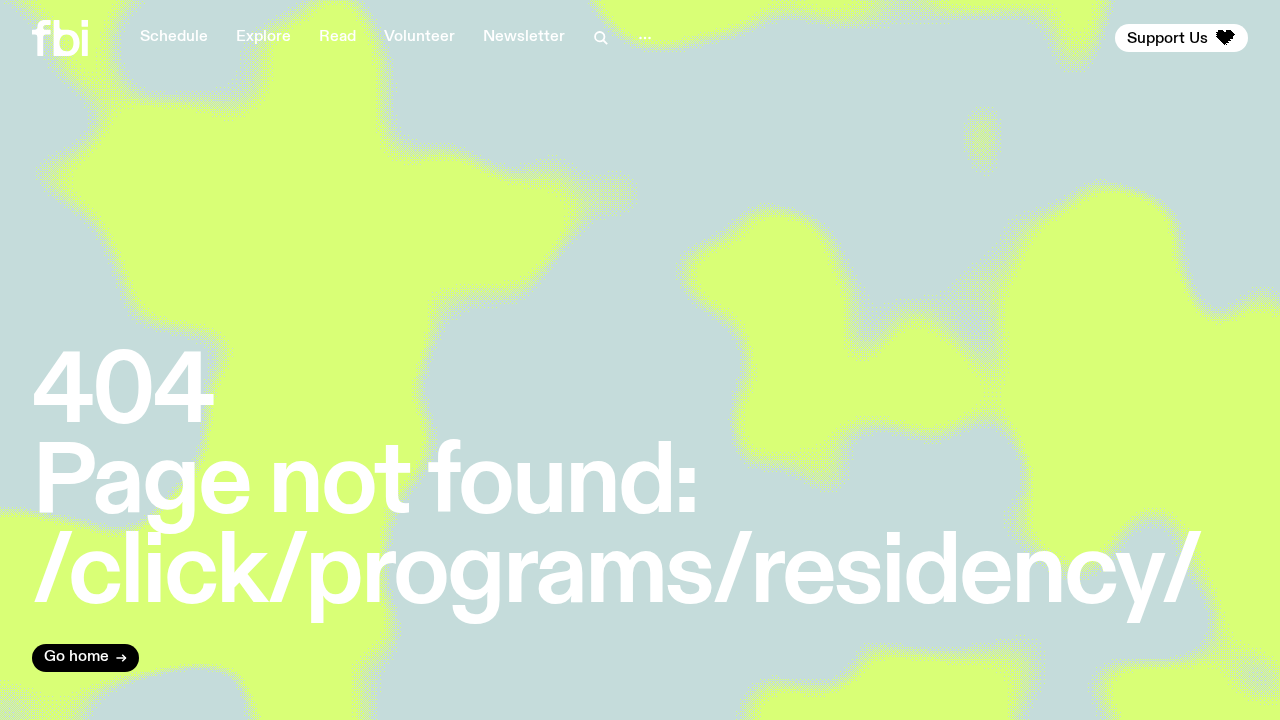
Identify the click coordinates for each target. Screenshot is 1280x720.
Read (337, 37)
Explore (263, 37)
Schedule (174, 37)
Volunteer (419, 37)
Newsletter (524, 37)
